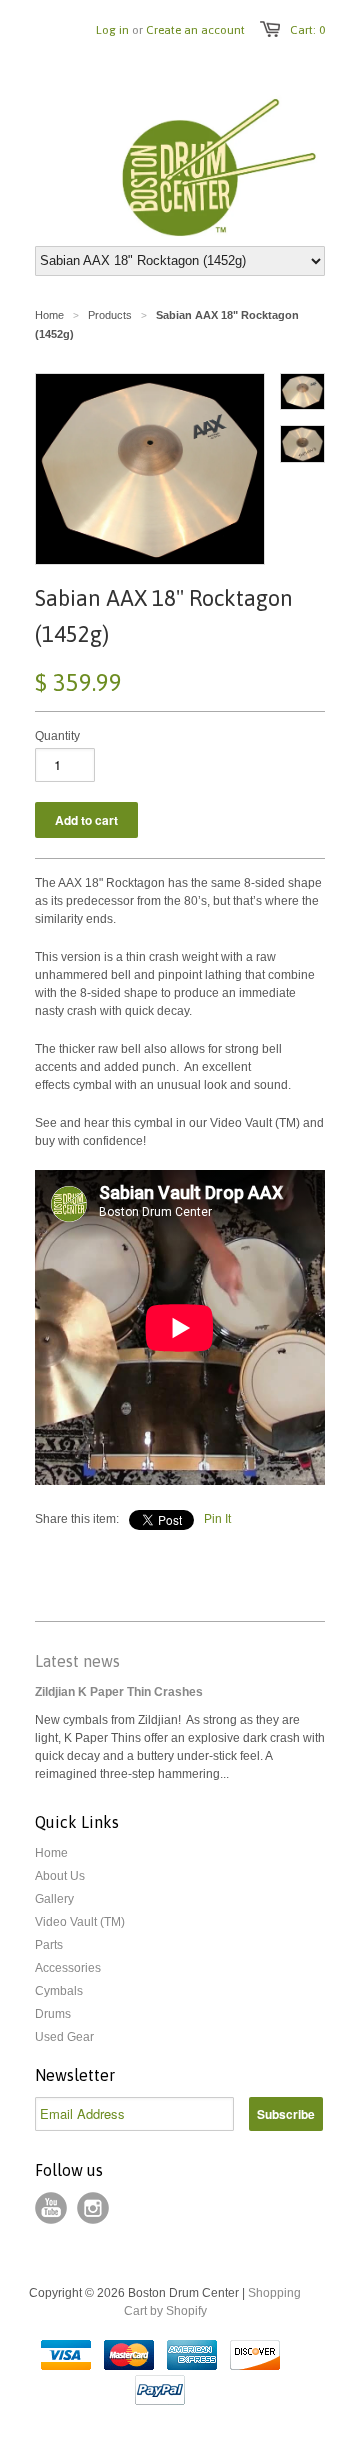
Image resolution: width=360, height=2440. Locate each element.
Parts (49, 1945)
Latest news (77, 1661)
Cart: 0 (307, 30)
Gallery (54, 1899)
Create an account (195, 30)
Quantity (57, 736)
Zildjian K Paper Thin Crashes (119, 1692)
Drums (53, 2014)
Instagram (93, 2208)
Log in (112, 30)
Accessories (68, 1968)
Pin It (217, 1519)
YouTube (51, 2208)
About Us (60, 1876)
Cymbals (59, 1991)
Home (51, 1853)
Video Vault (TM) (80, 1922)
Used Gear (64, 2037)
